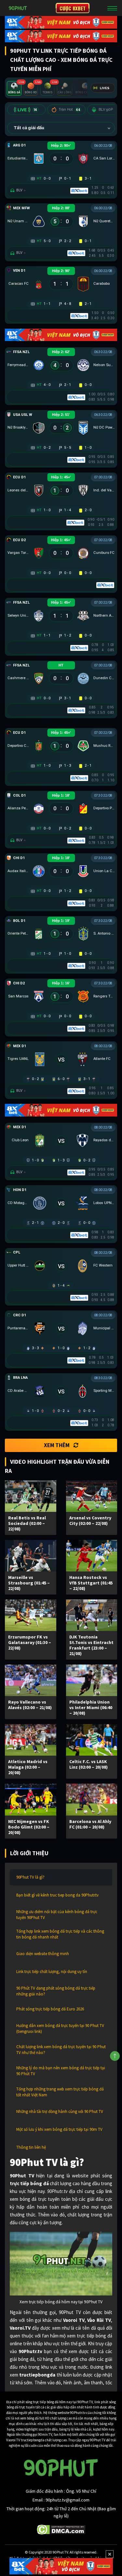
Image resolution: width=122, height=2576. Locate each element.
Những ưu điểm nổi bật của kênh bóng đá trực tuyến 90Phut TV (57, 1915)
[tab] (14, 88)
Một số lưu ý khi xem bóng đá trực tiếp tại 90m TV (59, 2129)
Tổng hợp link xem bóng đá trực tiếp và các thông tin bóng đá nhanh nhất (60, 1934)
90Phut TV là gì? (30, 1877)
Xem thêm (57, 1445)
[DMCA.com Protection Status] (61, 2529)
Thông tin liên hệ (31, 2147)
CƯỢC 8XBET (73, 8)
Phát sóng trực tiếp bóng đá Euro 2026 (50, 2009)
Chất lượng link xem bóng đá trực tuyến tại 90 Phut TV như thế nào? (61, 2050)
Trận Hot (69, 110)
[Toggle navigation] (112, 8)
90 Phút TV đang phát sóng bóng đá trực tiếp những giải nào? (56, 1991)
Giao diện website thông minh (43, 1954)
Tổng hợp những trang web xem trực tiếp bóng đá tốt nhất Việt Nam (60, 2092)
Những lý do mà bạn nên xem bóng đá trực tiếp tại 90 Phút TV (61, 2071)
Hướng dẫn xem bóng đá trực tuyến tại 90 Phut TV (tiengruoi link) (60, 2028)
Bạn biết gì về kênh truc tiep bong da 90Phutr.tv (57, 1895)
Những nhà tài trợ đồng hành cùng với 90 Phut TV (60, 2111)
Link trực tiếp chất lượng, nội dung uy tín (52, 1972)
